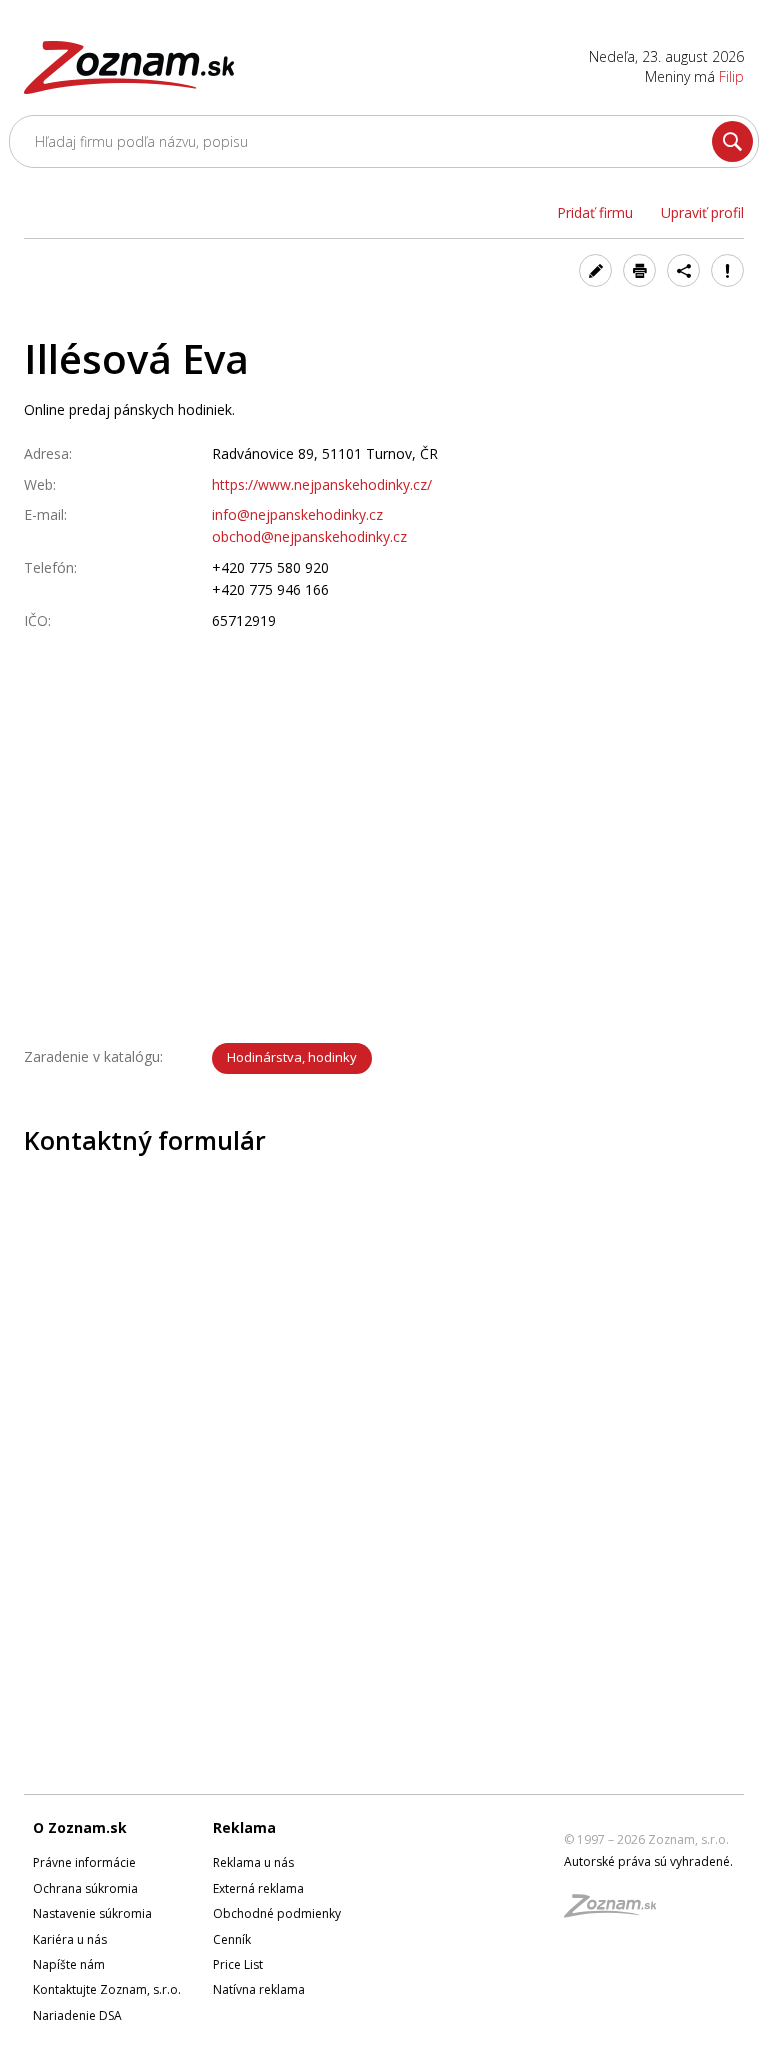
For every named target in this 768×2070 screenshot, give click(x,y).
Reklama (244, 1827)
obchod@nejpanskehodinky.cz (309, 536)
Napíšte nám (69, 1964)
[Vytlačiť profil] (639, 270)
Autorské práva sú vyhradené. (648, 1861)
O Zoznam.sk (80, 1827)
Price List (238, 1964)
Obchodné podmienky (277, 1913)
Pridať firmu (595, 212)
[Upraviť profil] (595, 270)
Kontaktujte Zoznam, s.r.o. (107, 1989)
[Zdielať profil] (683, 270)
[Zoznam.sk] (617, 1911)
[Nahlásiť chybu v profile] (727, 270)
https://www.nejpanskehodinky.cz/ (322, 484)
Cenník (232, 1939)
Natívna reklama (259, 1989)
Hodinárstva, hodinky (292, 1057)
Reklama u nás (253, 1862)
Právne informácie (84, 1862)
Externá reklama (258, 1888)
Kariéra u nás (70, 1939)
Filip (731, 76)
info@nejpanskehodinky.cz (297, 514)
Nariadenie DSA (77, 2015)
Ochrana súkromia (85, 1888)
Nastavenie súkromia (92, 1913)
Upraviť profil (702, 212)
